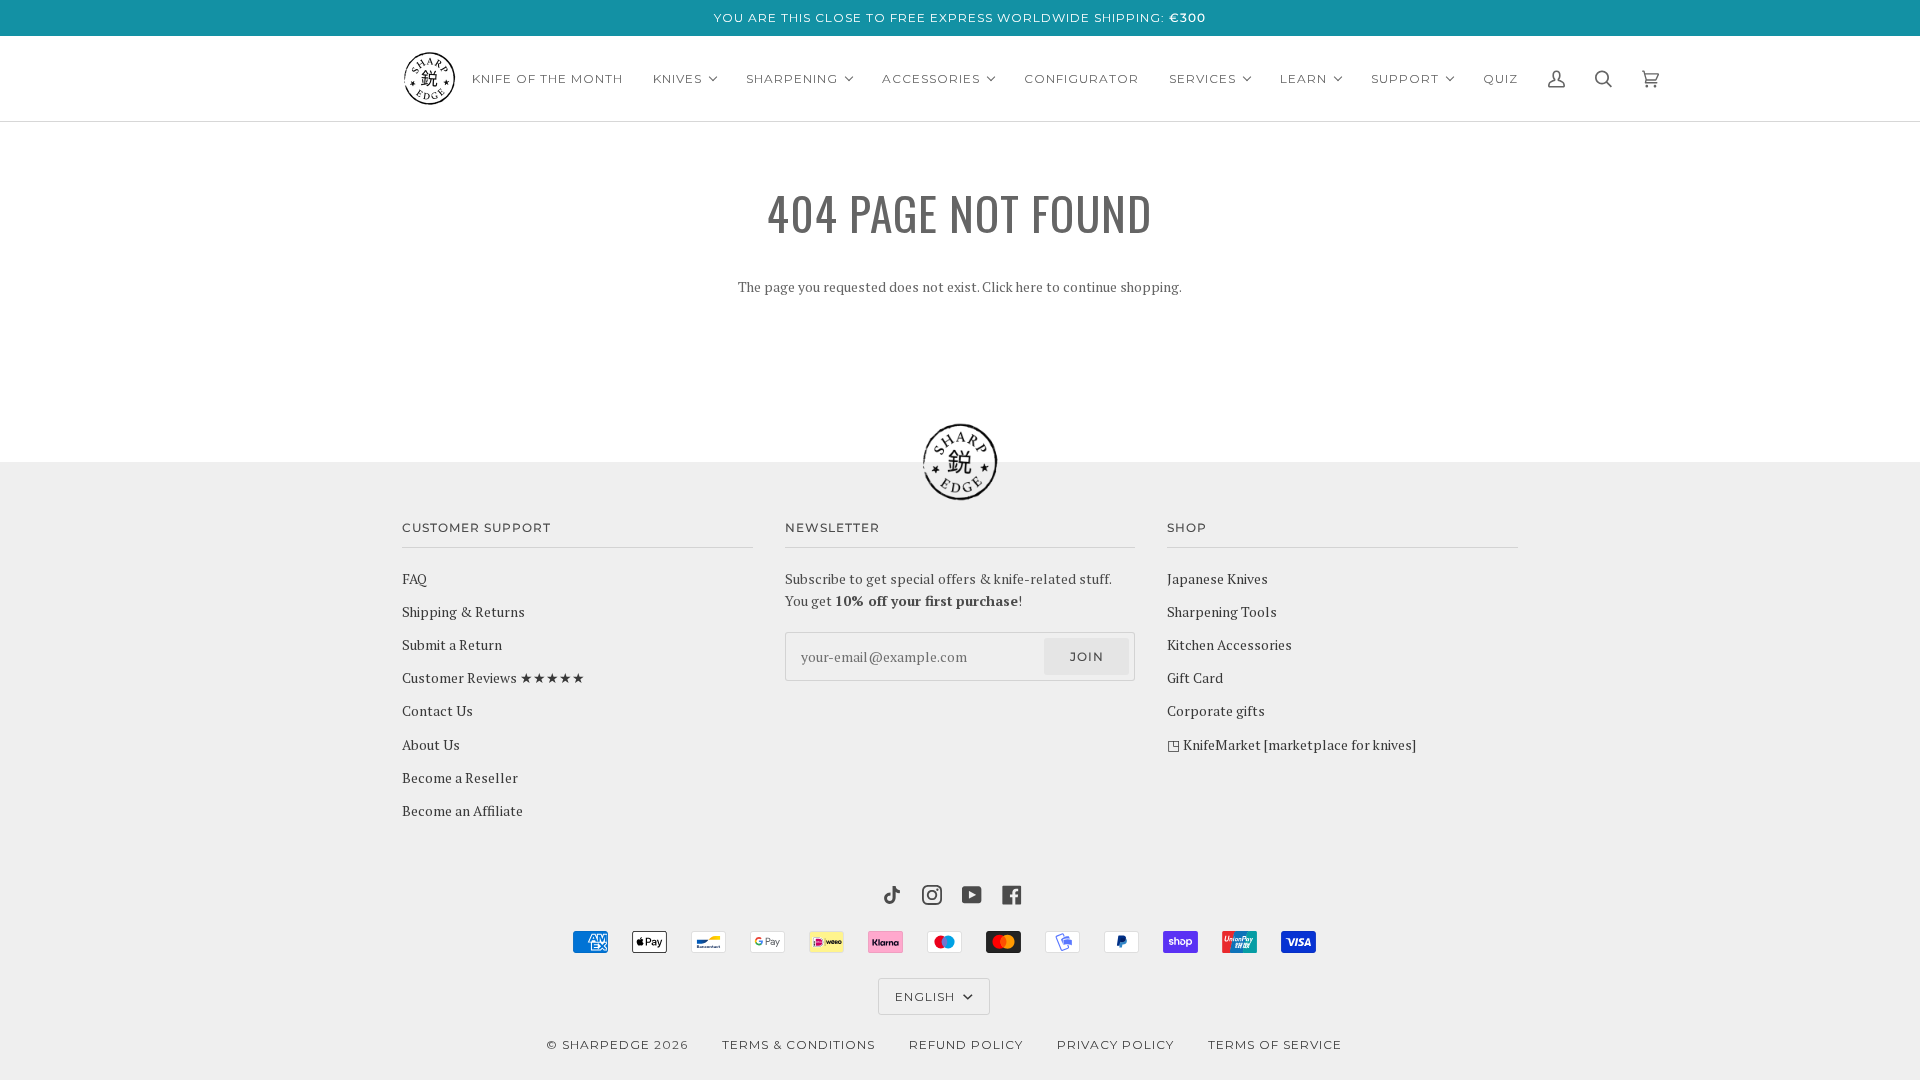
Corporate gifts (1216, 711)
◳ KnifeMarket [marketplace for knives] (1291, 745)
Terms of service (1275, 1044)
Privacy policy (1115, 1044)
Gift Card (1195, 678)
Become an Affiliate (462, 811)
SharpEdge (606, 1044)
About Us (431, 745)
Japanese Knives (1217, 579)
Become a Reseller (460, 778)
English (927, 996)
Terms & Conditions (798, 1044)
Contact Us (437, 711)
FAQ (414, 579)
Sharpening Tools (1222, 612)
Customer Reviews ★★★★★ (493, 678)
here (1029, 287)
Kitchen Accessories (1229, 645)
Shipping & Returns (463, 612)
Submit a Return (452, 645)
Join (1087, 656)
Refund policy (966, 1044)
